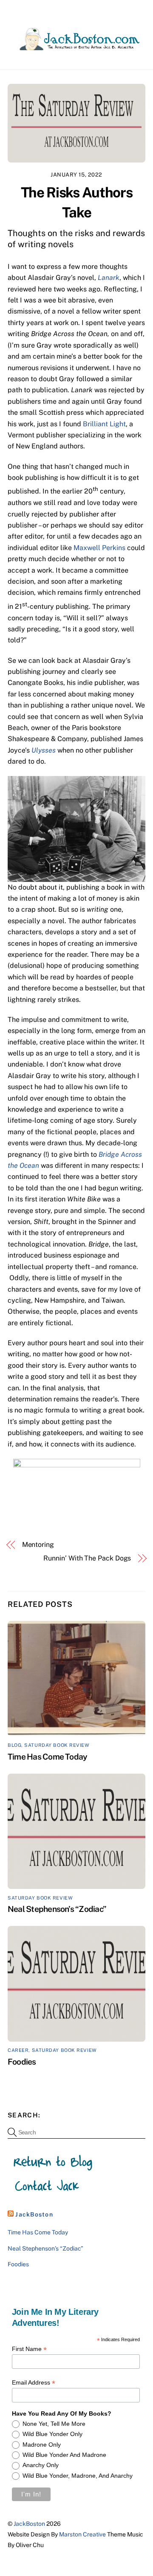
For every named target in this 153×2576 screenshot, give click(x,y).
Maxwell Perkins (99, 548)
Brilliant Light (104, 424)
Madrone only (42, 2445)
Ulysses (44, 750)
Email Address (34, 2383)
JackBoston (34, 2214)
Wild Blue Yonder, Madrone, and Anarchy (78, 2476)
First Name (29, 2349)
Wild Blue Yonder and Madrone (64, 2455)
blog (14, 1745)
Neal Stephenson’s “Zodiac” (57, 1909)
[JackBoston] (74, 46)
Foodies (22, 2062)
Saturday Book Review (57, 1745)
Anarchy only (41, 2465)
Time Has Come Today (47, 1757)
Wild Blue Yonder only (52, 2434)
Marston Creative (82, 2534)
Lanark (109, 278)
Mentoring (38, 1545)
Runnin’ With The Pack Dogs (87, 1558)
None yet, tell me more (54, 2424)
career (18, 2050)
